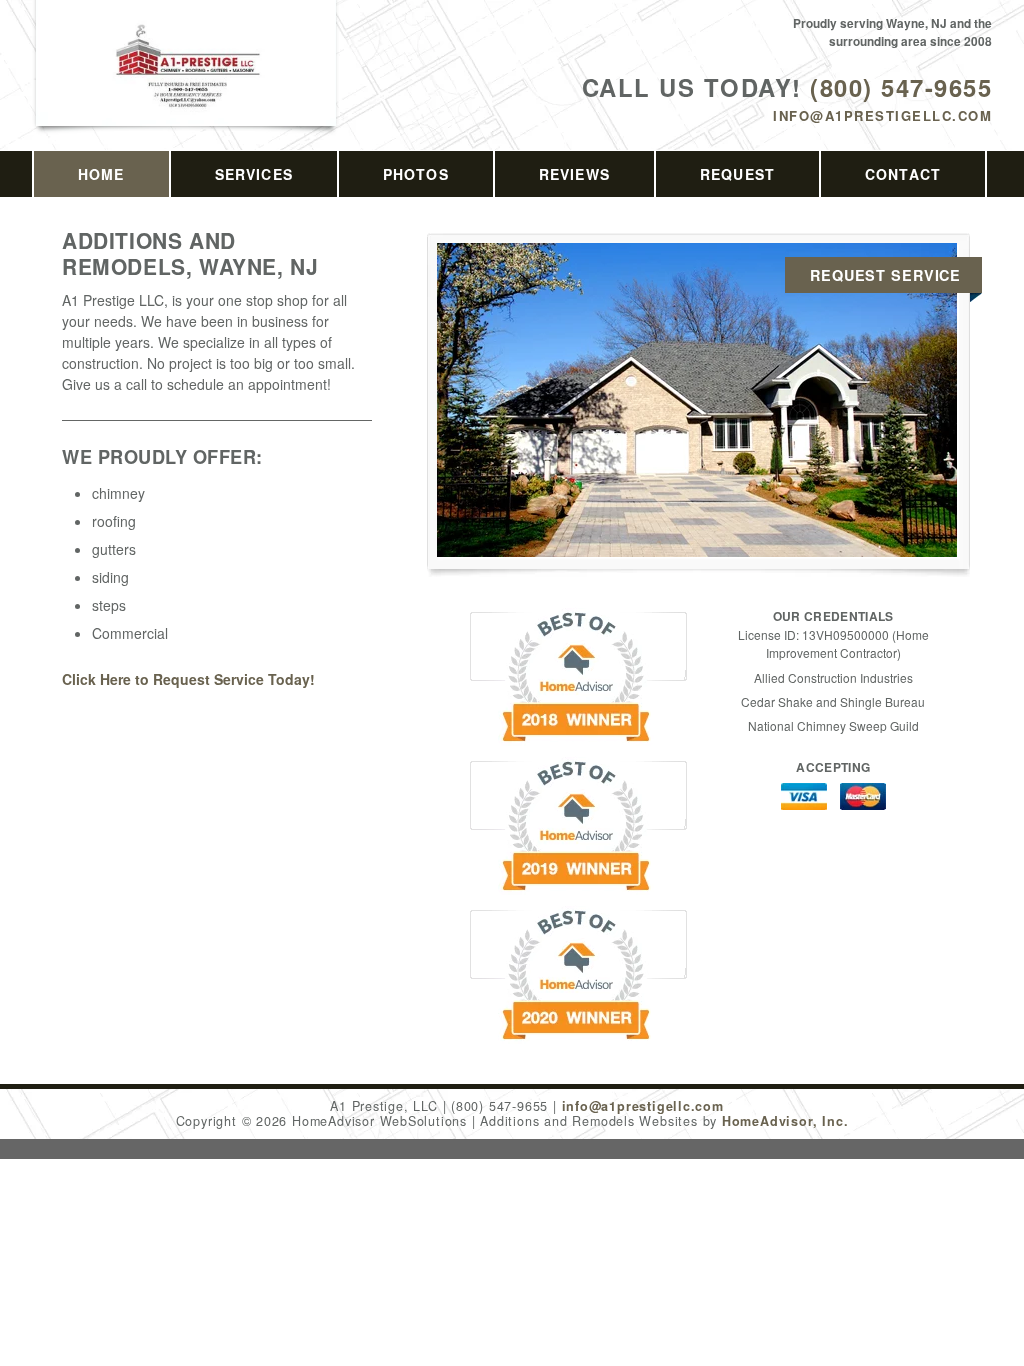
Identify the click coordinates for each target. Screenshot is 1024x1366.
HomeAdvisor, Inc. (785, 1121)
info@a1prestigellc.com (882, 115)
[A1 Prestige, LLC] (187, 86)
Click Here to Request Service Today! (188, 679)
